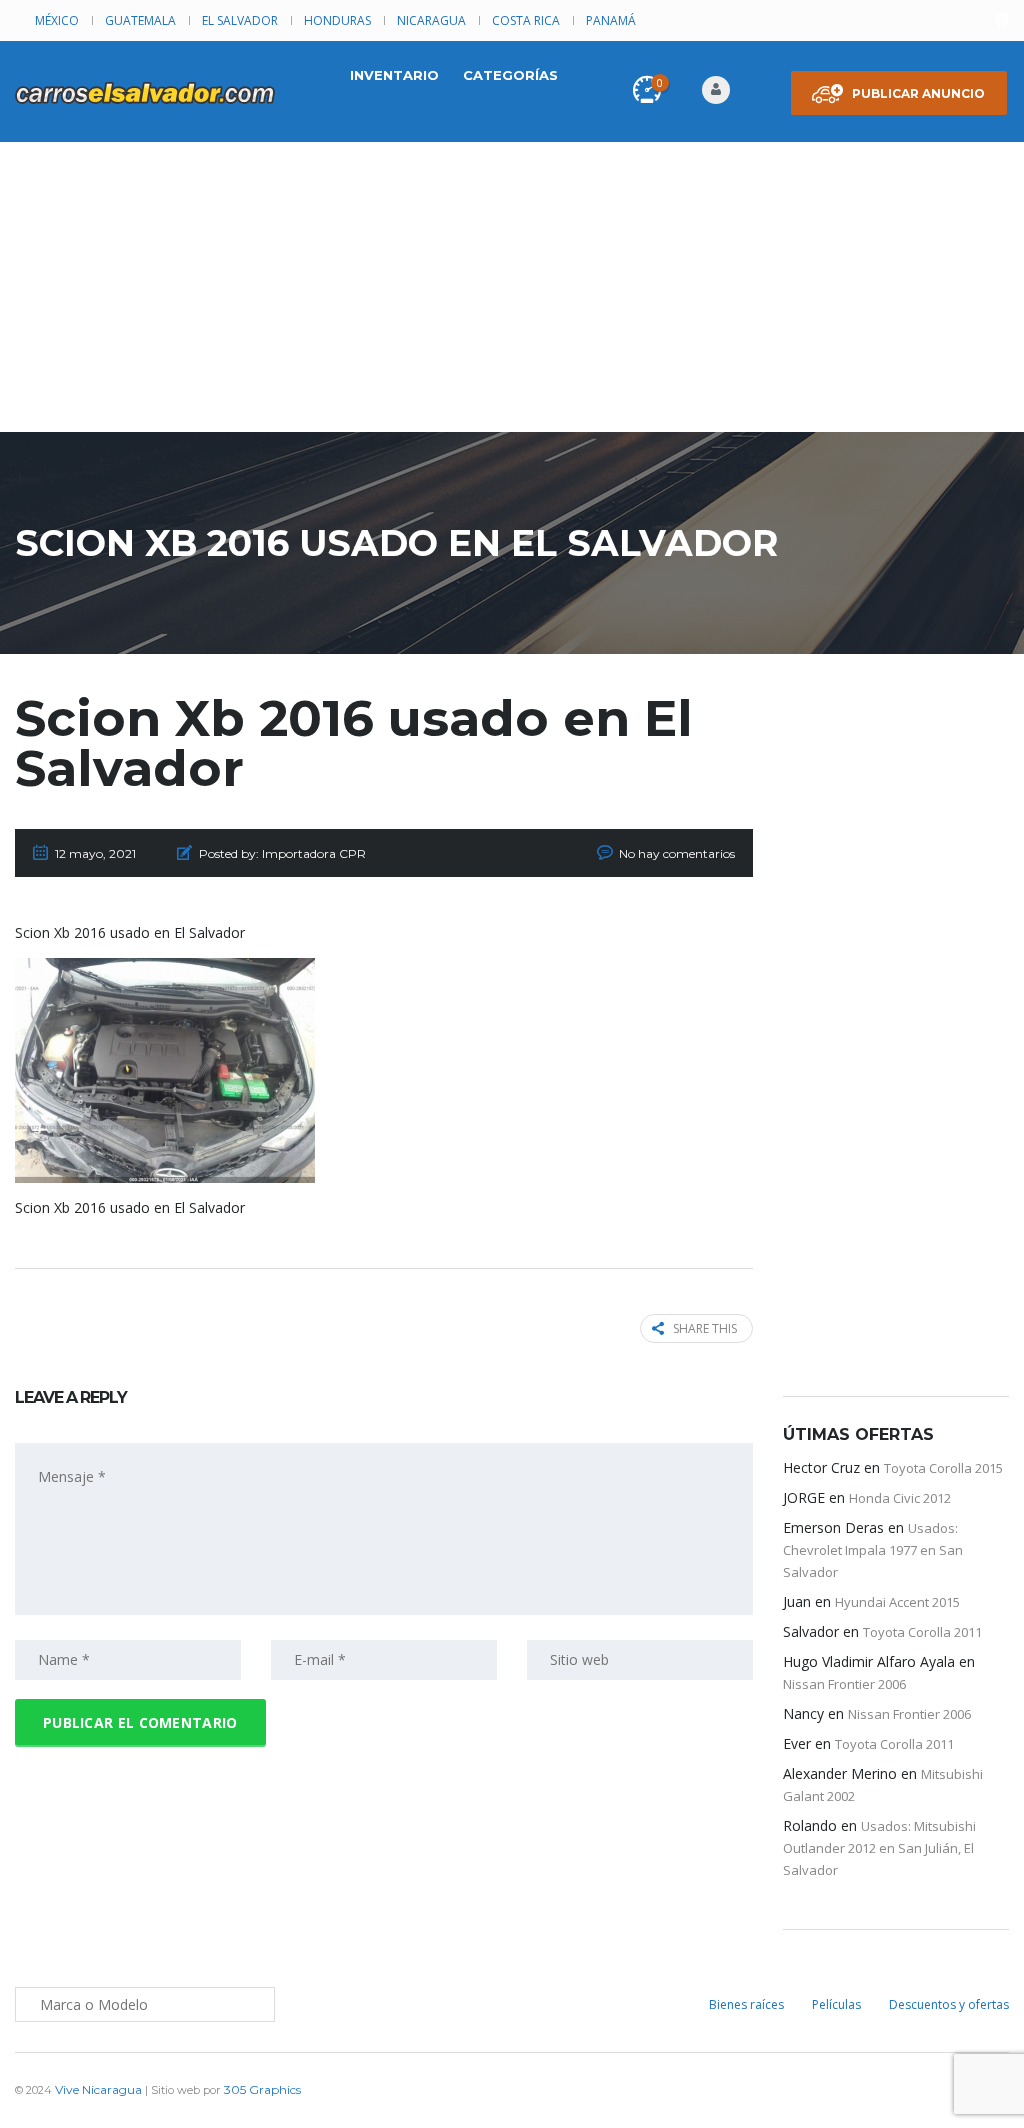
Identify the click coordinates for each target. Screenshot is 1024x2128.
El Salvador (240, 20)
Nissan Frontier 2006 (844, 1684)
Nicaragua (431, 20)
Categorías (510, 75)
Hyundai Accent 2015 (897, 1602)
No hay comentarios (677, 853)
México (57, 20)
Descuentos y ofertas (949, 2004)
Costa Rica (526, 20)
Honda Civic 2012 (900, 1498)
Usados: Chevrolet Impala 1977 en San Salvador (873, 1550)
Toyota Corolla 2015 (943, 1468)
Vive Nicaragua (98, 2089)
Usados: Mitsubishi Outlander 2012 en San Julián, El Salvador (879, 1848)
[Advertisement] (512, 292)
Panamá (611, 20)
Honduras (337, 20)
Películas (836, 2004)
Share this (705, 1328)
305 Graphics (262, 2089)
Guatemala (140, 20)
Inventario (394, 75)
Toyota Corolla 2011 (922, 1632)
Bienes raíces (746, 2004)
